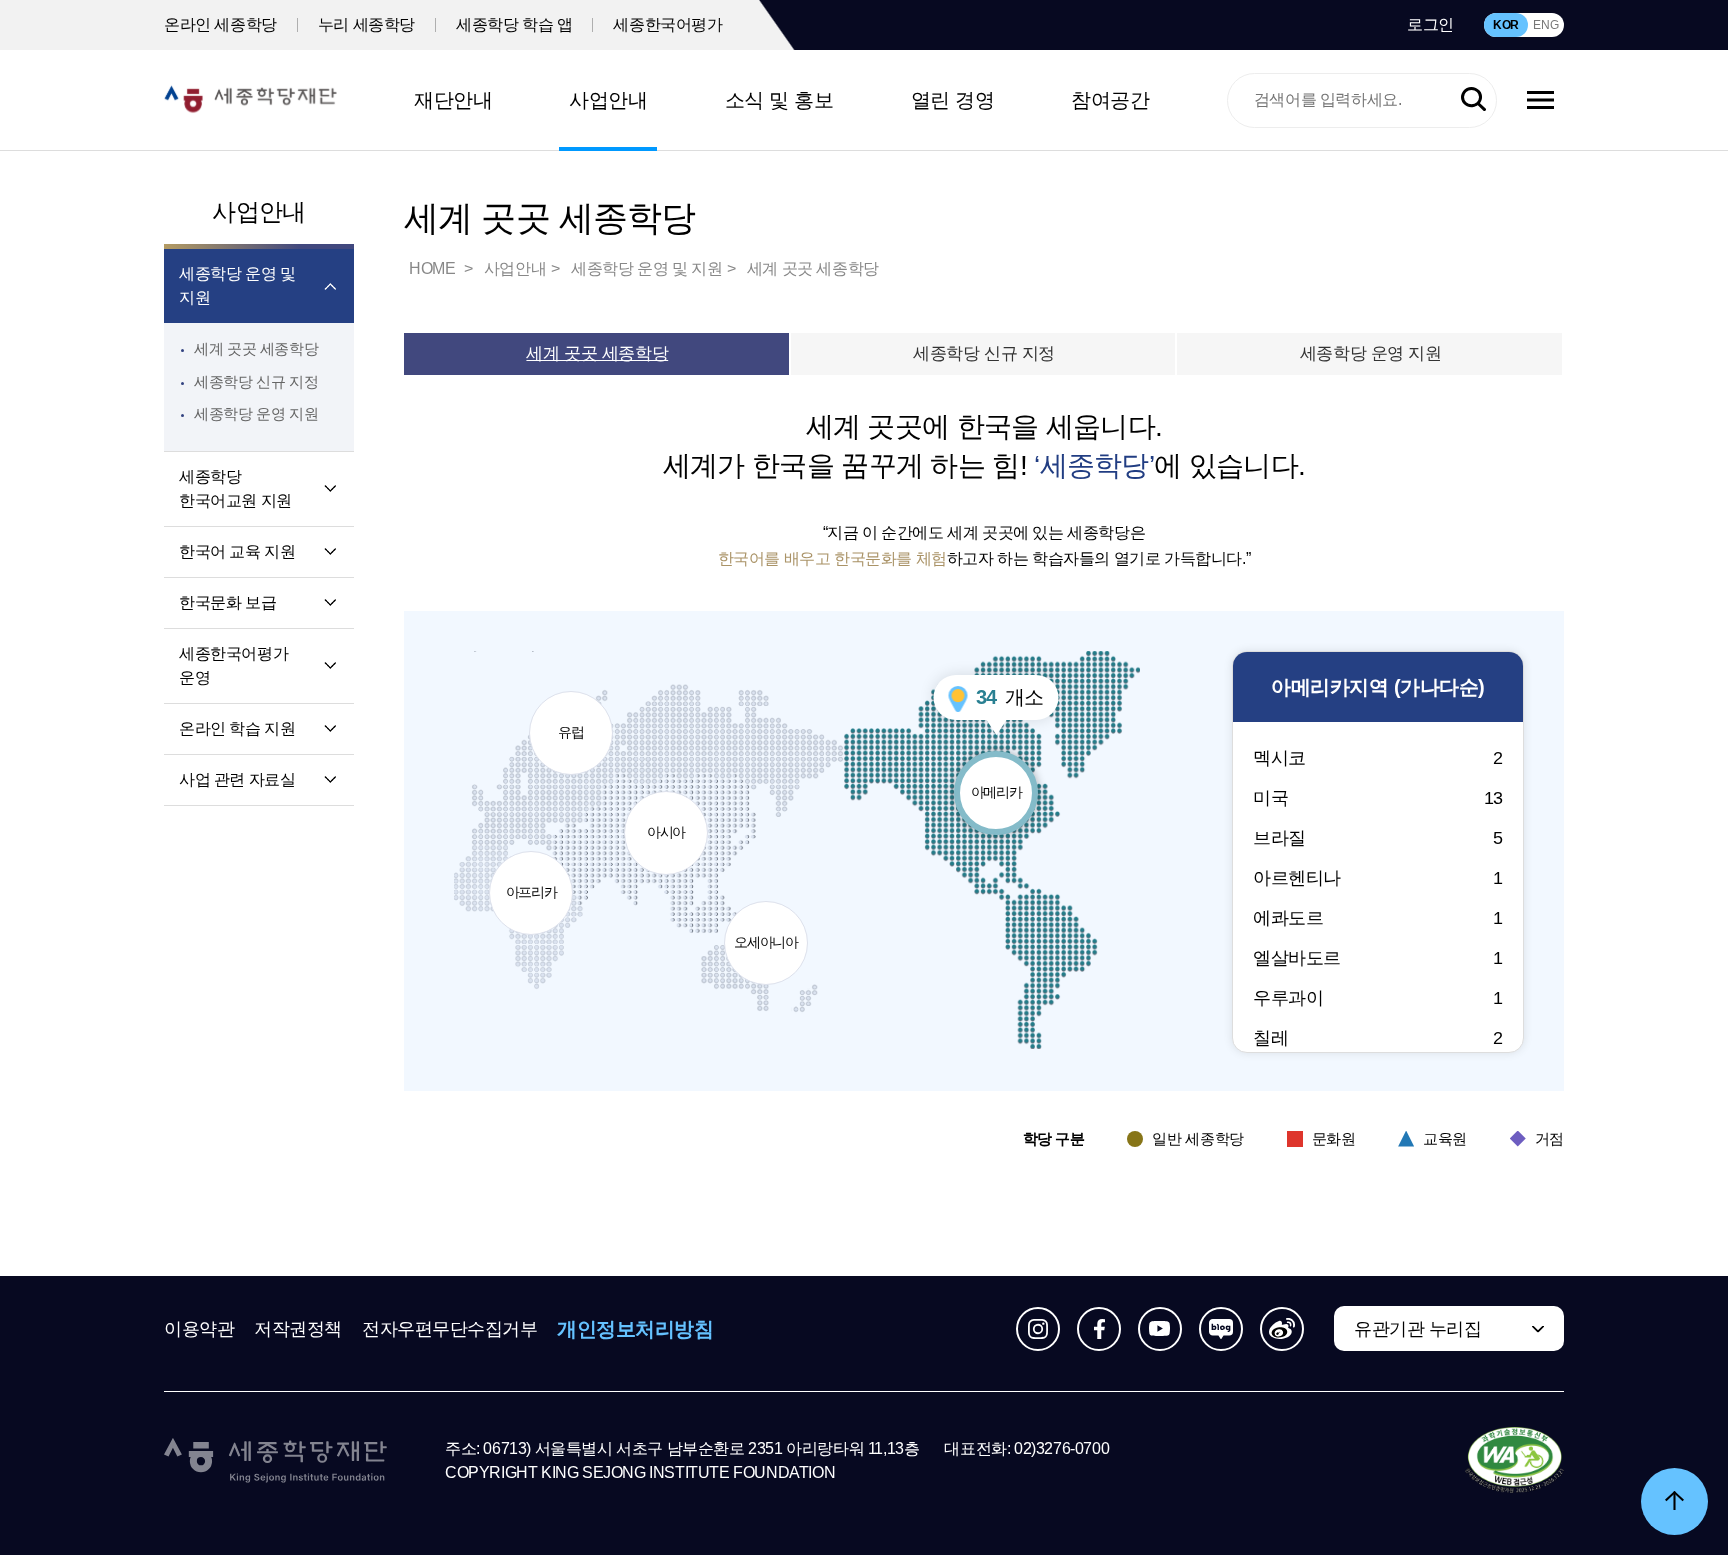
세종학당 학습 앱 (514, 24)
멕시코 (1378, 758)
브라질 (1378, 838)
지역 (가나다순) (1378, 687)
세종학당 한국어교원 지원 (235, 488)
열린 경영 (953, 100)
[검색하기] (1473, 100)
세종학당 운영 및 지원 (237, 285)
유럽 (581, 715)
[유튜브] (1160, 1329)
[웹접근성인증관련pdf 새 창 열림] (1514, 1461)
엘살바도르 (1378, 958)
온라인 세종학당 (220, 24)
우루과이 (1378, 998)
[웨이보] (1282, 1329)
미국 (1378, 798)
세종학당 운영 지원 (256, 413)
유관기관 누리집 (1417, 1329)
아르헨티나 (1378, 878)
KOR (1506, 25)
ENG (1545, 25)
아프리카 (535, 875)
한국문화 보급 (227, 602)
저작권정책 (298, 1329)
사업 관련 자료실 (237, 779)
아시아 (673, 815)
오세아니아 (766, 925)
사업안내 (608, 100)
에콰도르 (1378, 918)
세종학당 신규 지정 (256, 381)
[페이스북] (1099, 1329)
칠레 (1378, 1038)
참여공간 (1110, 100)
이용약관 (199, 1329)
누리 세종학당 (366, 24)
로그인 (1430, 24)
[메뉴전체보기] (1540, 100)
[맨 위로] (1674, 1501)
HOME (434, 268)
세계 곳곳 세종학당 (256, 348)
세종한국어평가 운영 (233, 665)
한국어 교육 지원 (237, 551)
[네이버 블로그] (1221, 1329)
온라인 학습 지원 (237, 728)
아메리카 (1004, 775)
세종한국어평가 (667, 24)
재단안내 (453, 100)
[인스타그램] (1038, 1329)
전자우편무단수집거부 (450, 1329)
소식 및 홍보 (779, 100)
